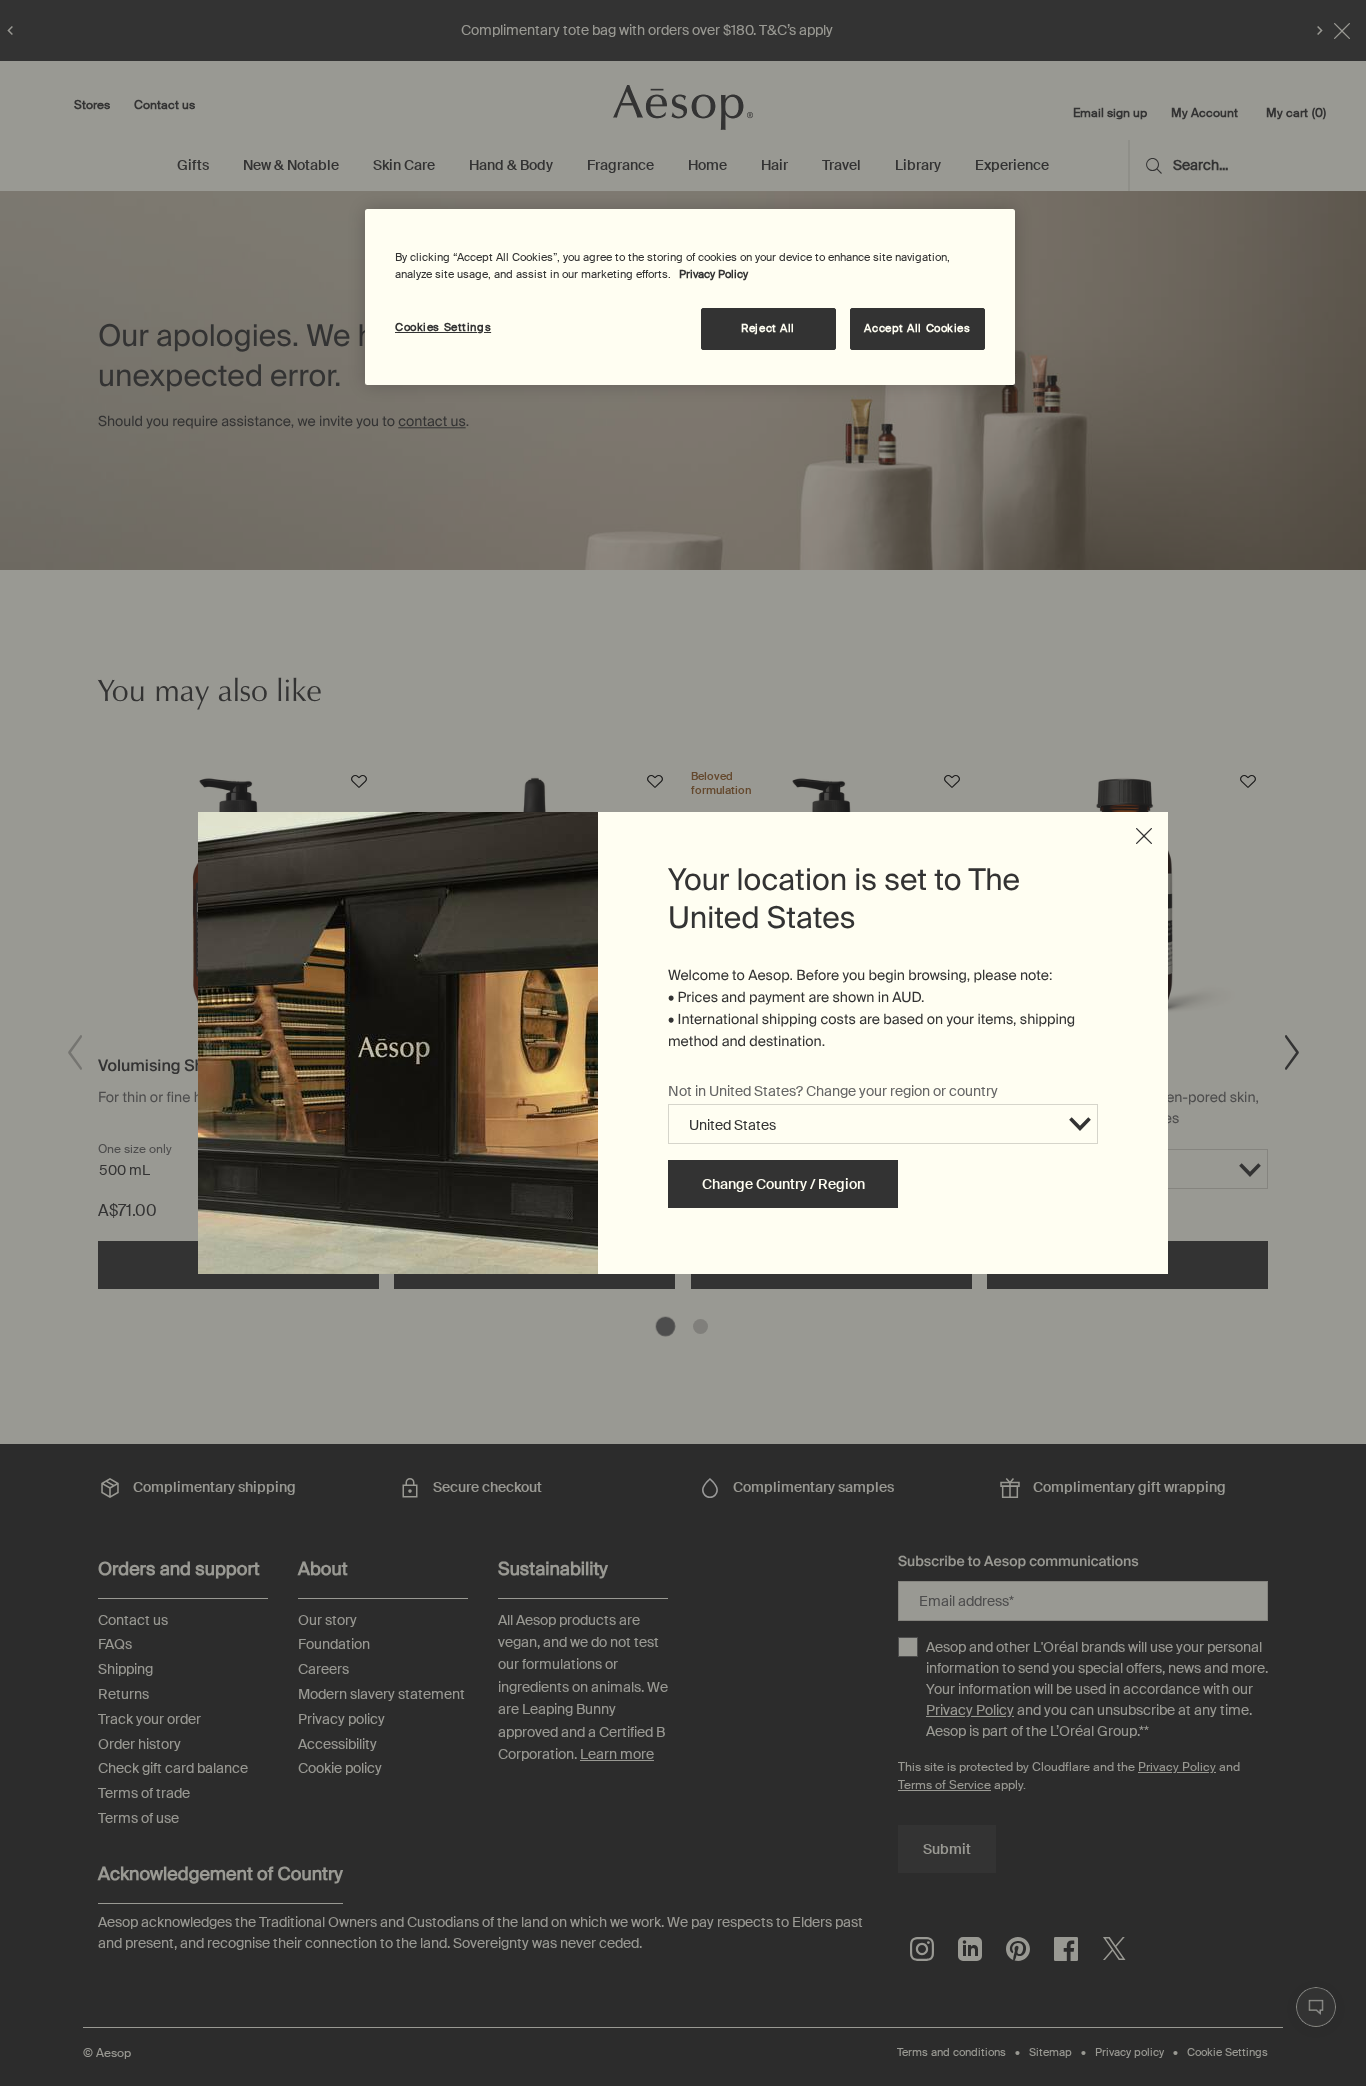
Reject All (768, 328)
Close (1144, 836)
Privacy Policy (713, 274)
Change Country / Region (783, 1184)
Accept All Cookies (917, 328)
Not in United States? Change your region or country (833, 1091)
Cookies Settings (443, 327)
